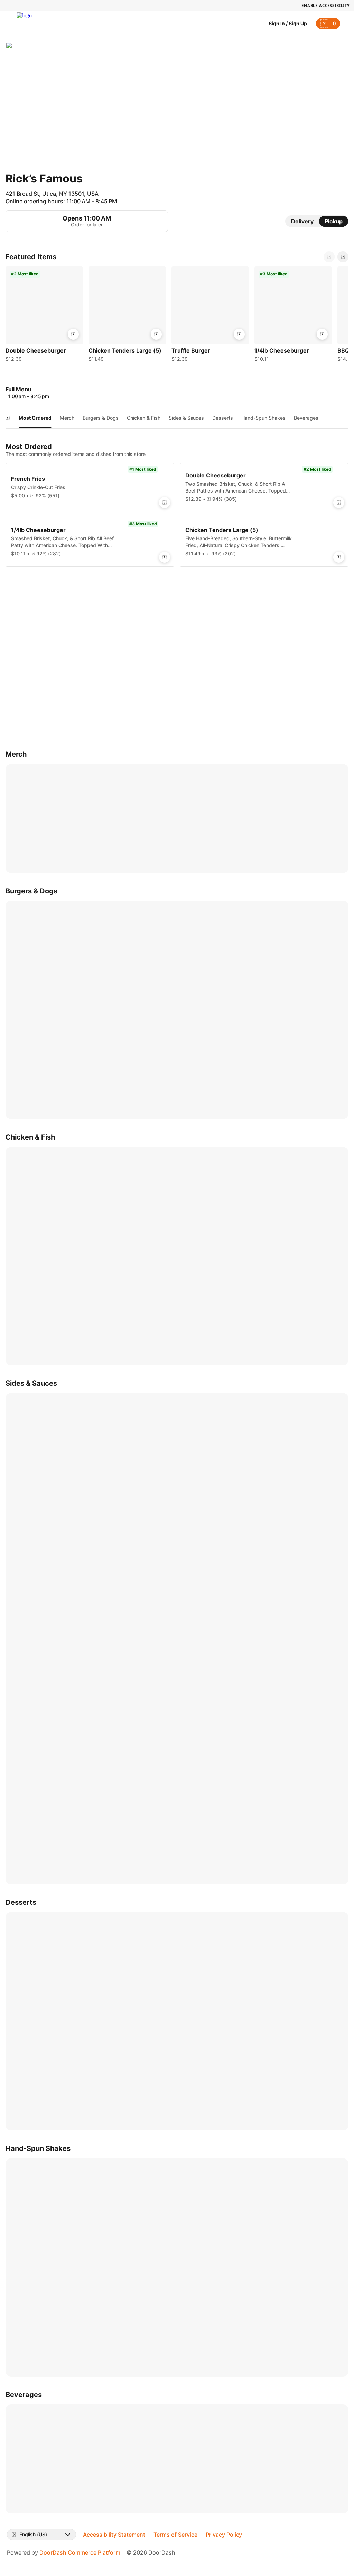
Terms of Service (175, 2535)
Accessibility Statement (114, 2535)
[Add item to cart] (73, 334)
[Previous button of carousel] (329, 257)
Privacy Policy (224, 2535)
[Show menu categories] (8, 418)
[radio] (302, 221)
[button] (44, 316)
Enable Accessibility (326, 5)
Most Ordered (35, 418)
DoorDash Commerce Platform (80, 2552)
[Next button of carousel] (343, 257)
